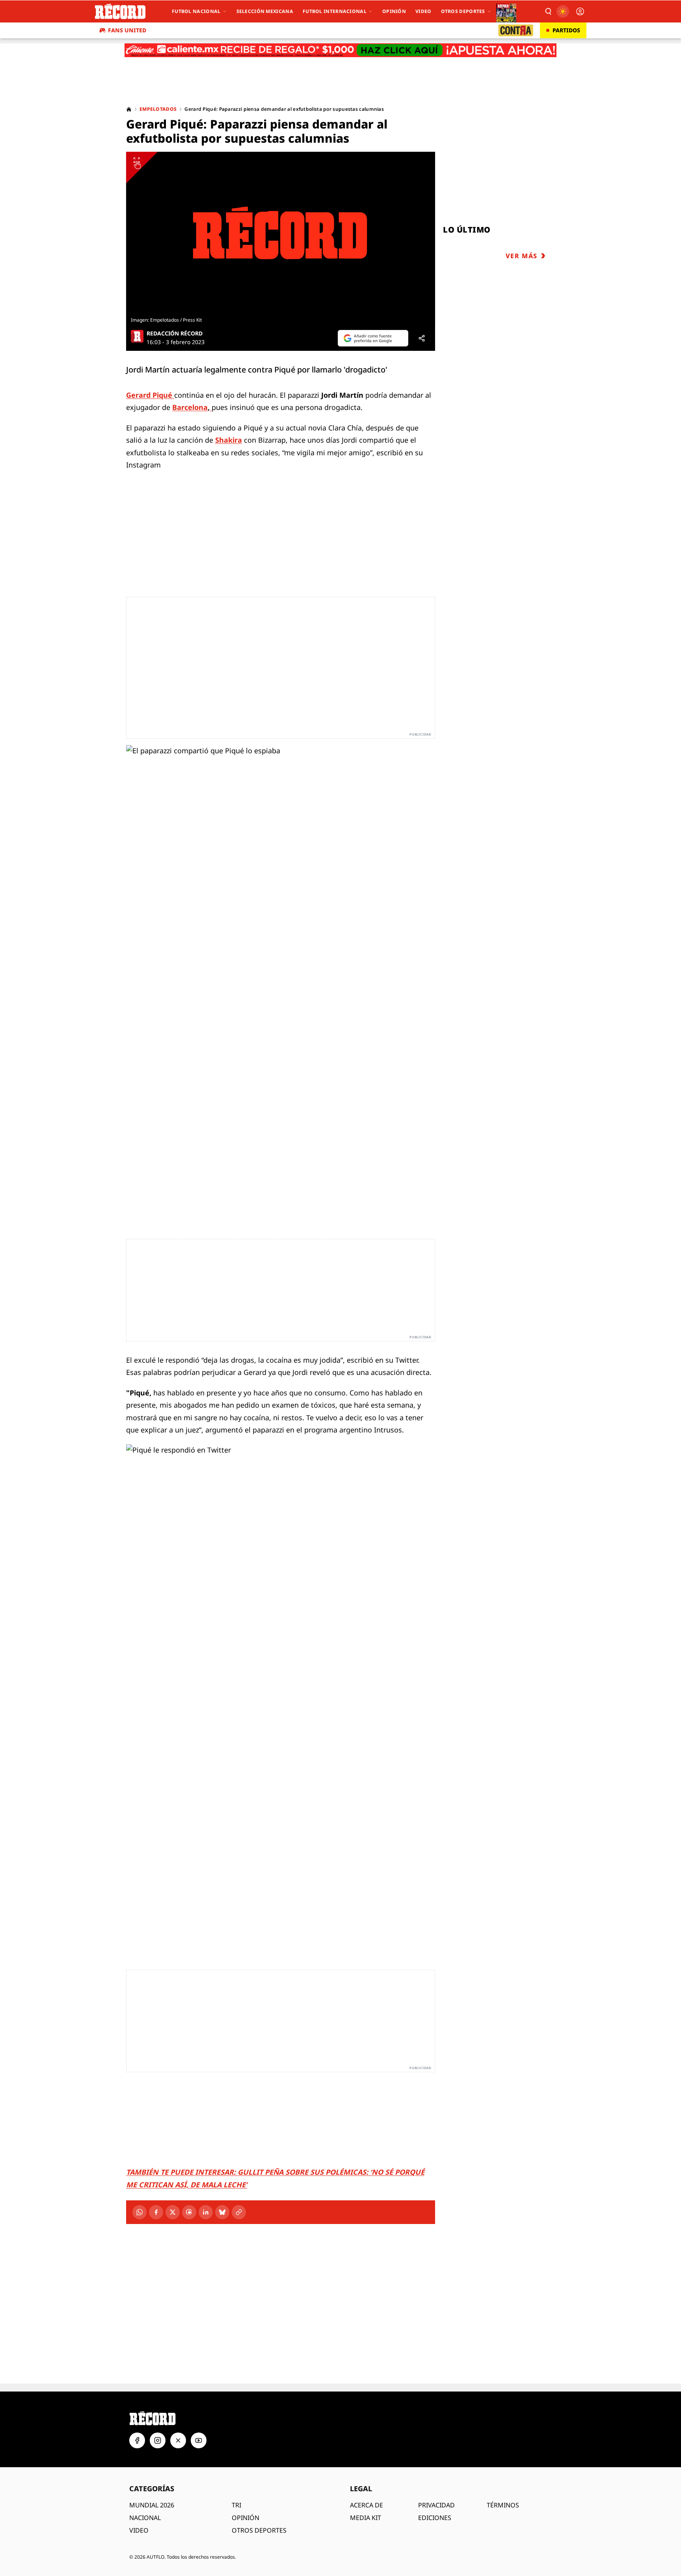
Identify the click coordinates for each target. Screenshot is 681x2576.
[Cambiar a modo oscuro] (563, 11)
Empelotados (158, 109)
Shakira (229, 440)
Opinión (394, 11)
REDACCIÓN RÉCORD (175, 333)
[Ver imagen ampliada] (281, 233)
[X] (173, 2212)
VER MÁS (522, 256)
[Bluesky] (222, 2212)
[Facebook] (156, 2212)
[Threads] (189, 2212)
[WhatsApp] (140, 2212)
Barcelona (190, 407)
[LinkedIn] (206, 2212)
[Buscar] (548, 11)
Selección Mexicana (265, 11)
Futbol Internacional (335, 11)
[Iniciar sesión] (580, 11)
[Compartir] (422, 338)
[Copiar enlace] (239, 2212)
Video (423, 11)
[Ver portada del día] (506, 11)
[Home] (129, 109)
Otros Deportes (463, 11)
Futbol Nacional (196, 11)
